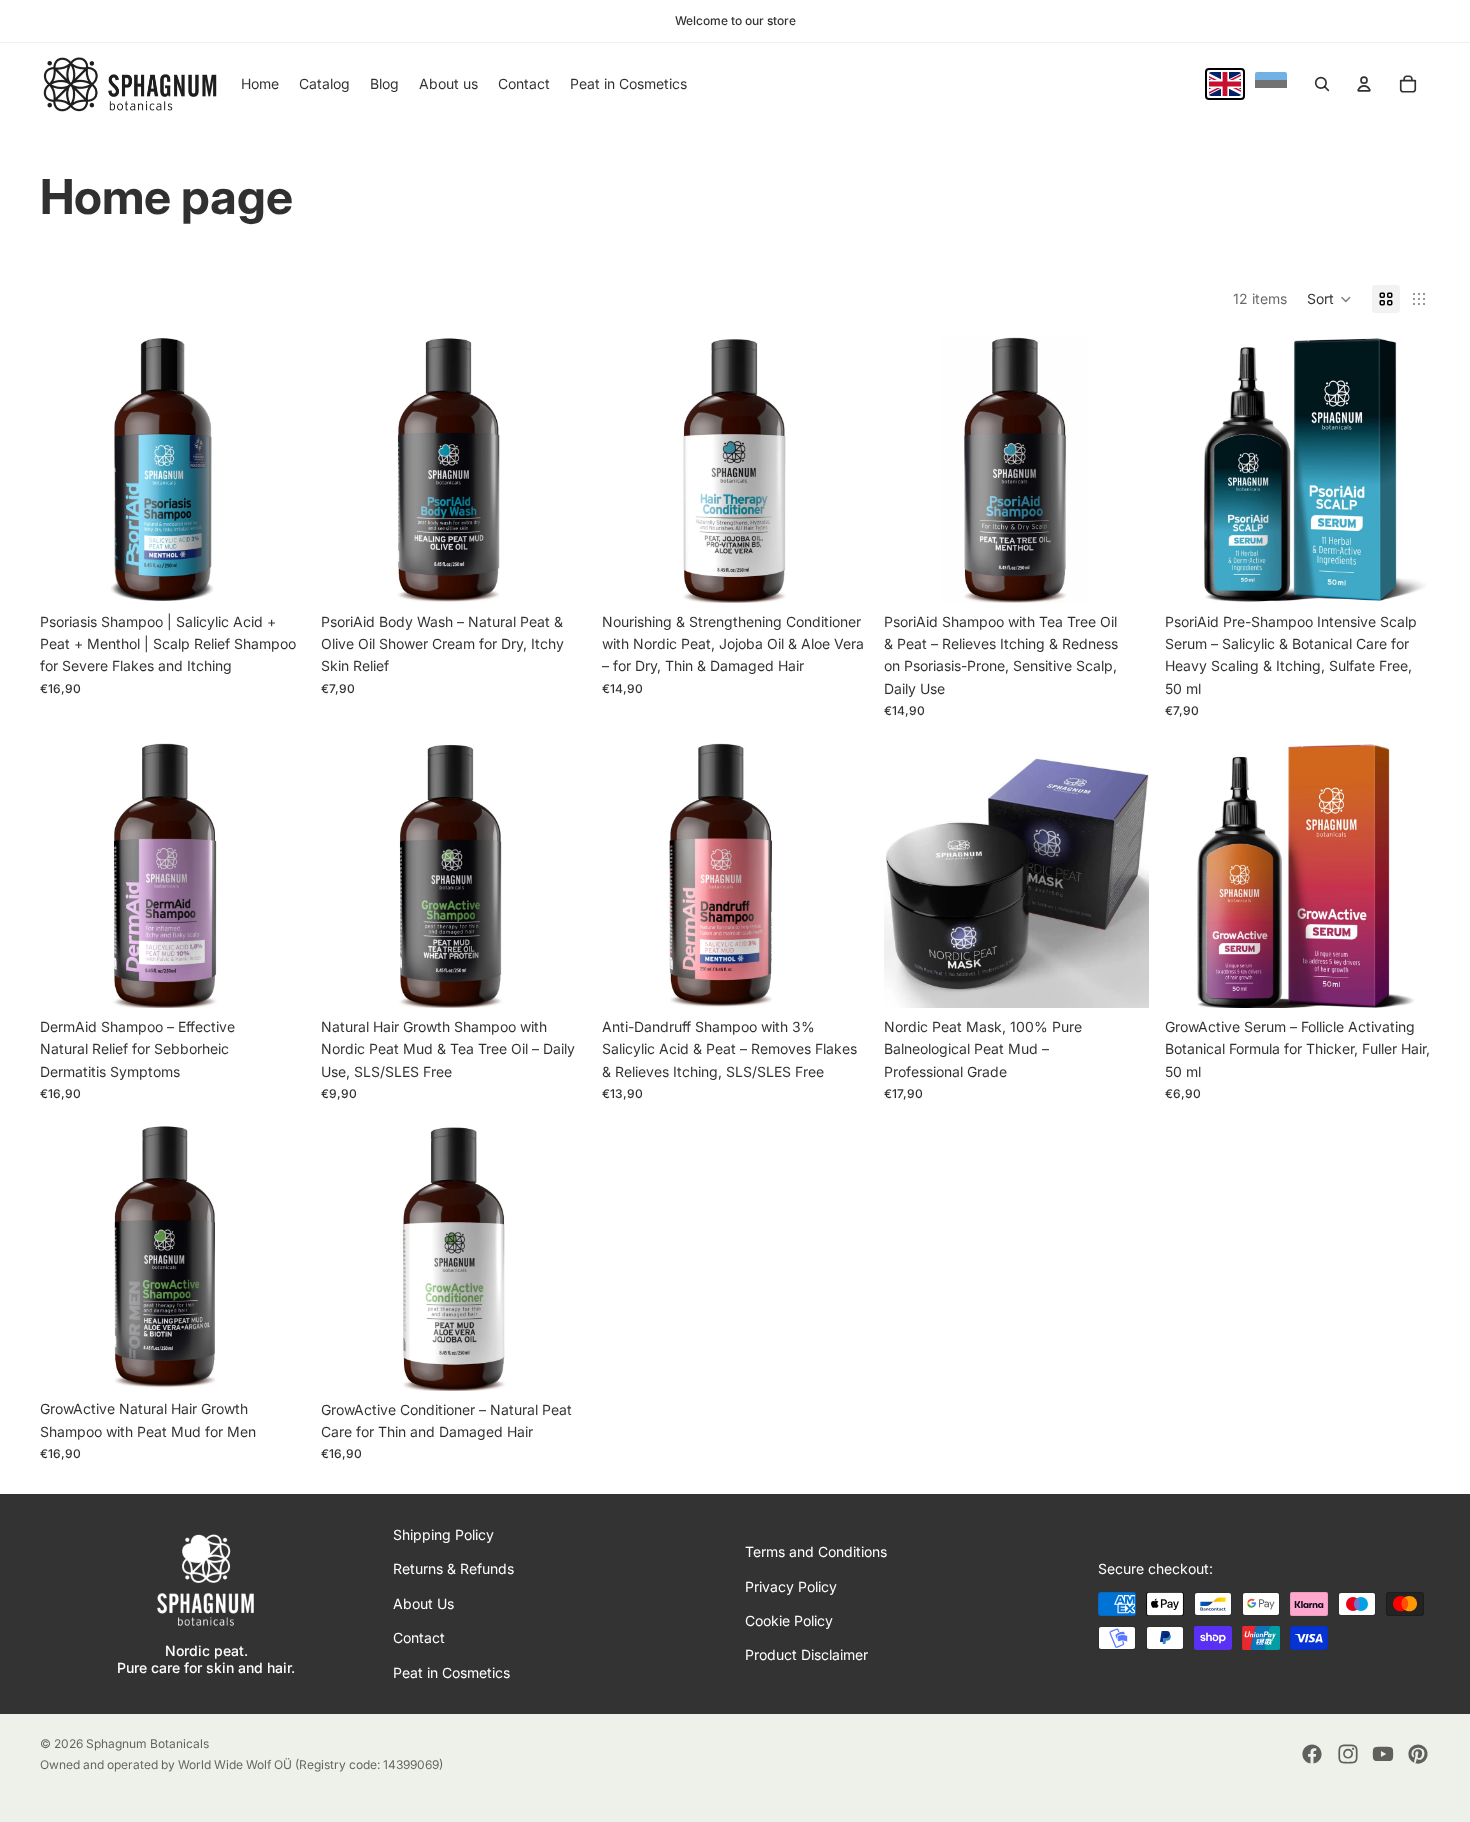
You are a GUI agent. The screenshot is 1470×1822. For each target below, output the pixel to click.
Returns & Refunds (453, 1568)
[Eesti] (1271, 84)
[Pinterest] (1418, 1754)
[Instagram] (1348, 1754)
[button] (1329, 299)
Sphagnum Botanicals (147, 1743)
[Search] (1322, 84)
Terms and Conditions (816, 1551)
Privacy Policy (791, 1585)
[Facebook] (1312, 1754)
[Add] (1399, 572)
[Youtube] (1383, 1754)
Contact (419, 1637)
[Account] (1364, 84)
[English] (1225, 84)
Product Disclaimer (806, 1654)
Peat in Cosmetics (451, 1671)
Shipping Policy (443, 1534)
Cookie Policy (789, 1620)
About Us (423, 1602)
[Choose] (274, 572)
